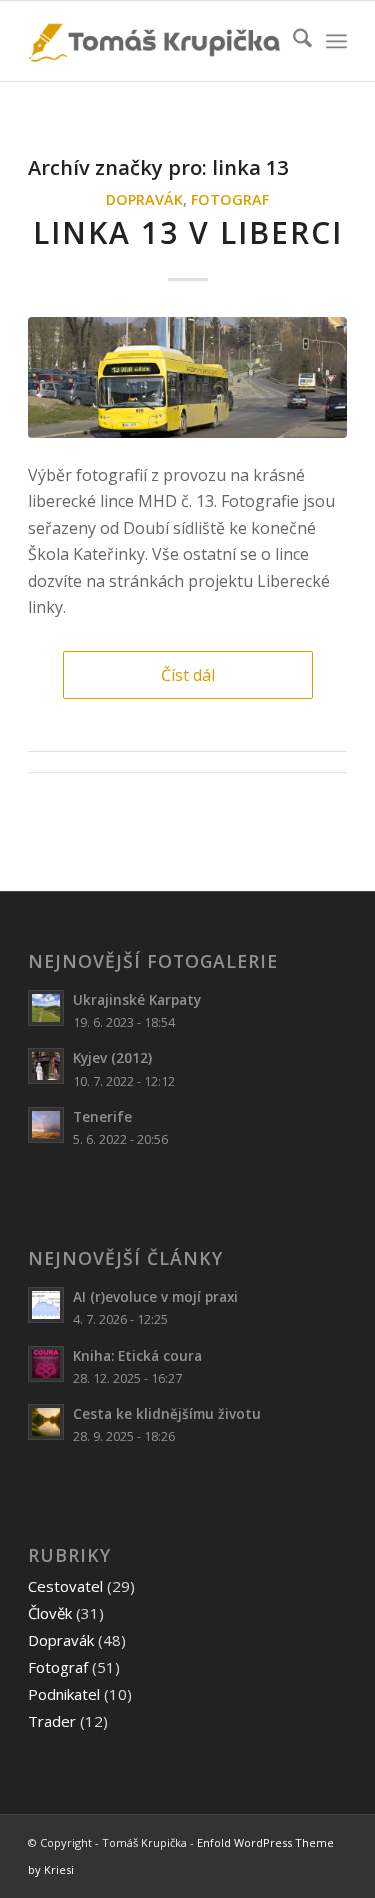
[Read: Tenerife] (46, 1125)
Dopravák (144, 199)
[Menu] (336, 41)
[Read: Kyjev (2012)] (46, 1066)
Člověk (50, 1613)
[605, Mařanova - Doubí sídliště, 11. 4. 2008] (187, 377)
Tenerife (102, 1116)
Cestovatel (65, 1586)
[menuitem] (292, 41)
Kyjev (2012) (112, 1057)
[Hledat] (292, 41)
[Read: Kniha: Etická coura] (46, 1364)
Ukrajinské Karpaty (137, 999)
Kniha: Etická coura (137, 1355)
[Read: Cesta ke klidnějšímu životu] (46, 1422)
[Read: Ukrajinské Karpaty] (46, 1008)
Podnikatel (64, 1694)
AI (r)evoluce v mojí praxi (155, 1296)
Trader (52, 1721)
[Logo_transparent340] (155, 41)
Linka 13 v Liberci (188, 232)
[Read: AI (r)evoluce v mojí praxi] (46, 1305)
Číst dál (188, 675)
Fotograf (230, 199)
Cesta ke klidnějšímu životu (167, 1413)
